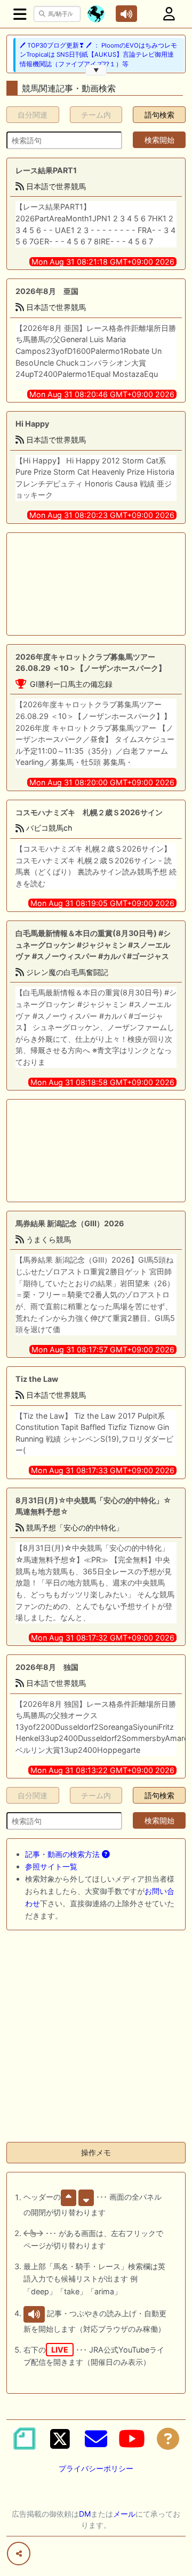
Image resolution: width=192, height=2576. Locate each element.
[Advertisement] (96, 584)
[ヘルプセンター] (168, 2439)
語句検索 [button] (159, 115)
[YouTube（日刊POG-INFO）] (132, 2439)
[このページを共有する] (19, 2554)
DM (85, 2514)
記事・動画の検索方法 (63, 1854)
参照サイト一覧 (51, 1866)
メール (124, 2514)
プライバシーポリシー (96, 2468)
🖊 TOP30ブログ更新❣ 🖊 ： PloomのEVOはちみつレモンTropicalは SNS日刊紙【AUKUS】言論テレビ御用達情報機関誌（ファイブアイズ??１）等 (98, 55)
